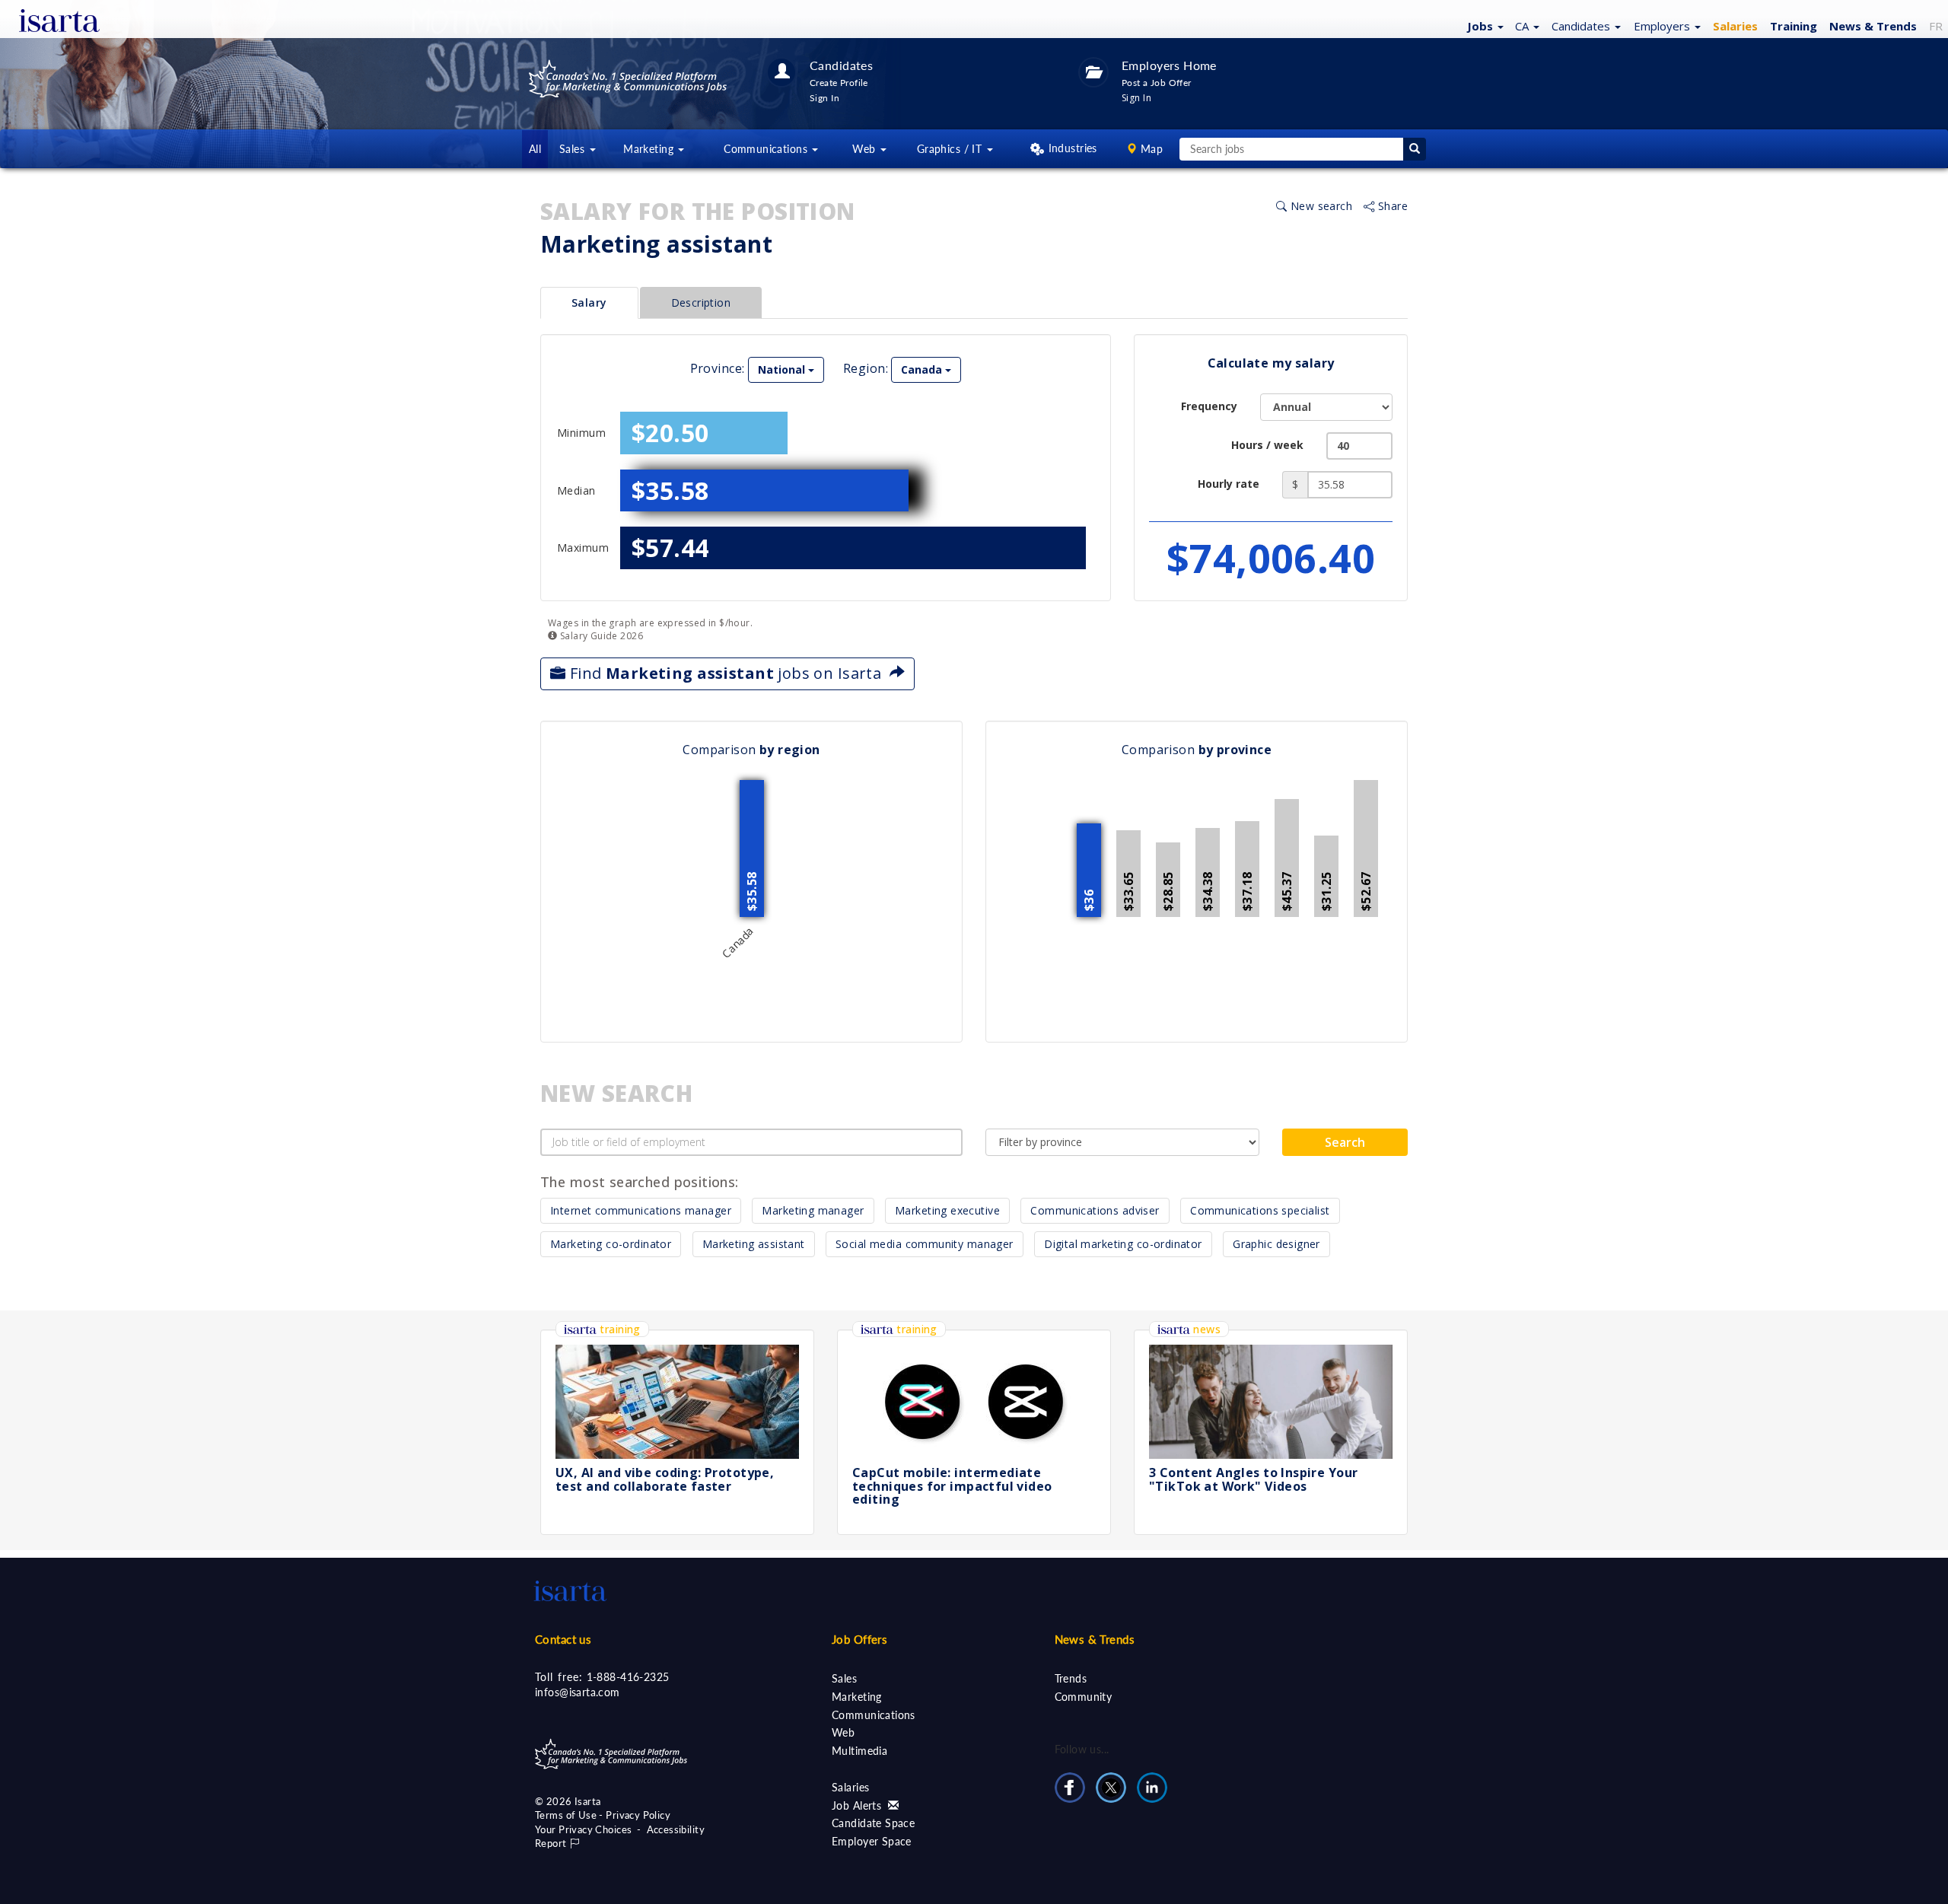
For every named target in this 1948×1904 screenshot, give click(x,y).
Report (552, 1843)
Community (1084, 1697)
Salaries (850, 1787)
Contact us (563, 1639)
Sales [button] (574, 149)
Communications (874, 1715)
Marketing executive (947, 1210)
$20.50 (670, 433)
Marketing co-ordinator (611, 1244)
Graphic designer (1276, 1244)
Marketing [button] (650, 149)
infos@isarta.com (578, 1692)
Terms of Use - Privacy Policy (603, 1815)
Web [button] (866, 149)
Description (701, 302)
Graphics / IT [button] (951, 149)
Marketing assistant (754, 1244)
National (783, 369)
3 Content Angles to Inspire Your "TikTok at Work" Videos (1253, 1479)
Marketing (857, 1697)
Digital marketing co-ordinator (1123, 1244)
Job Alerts (858, 1805)
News (1873, 26)
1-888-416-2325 (628, 1677)
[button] (1483, 25)
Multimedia (859, 1751)
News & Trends (1095, 1639)
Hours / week (1267, 445)
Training (1794, 26)
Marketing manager (813, 1210)
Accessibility (676, 1829)
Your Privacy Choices (583, 1829)
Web (843, 1732)
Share (1391, 206)
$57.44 (670, 548)
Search (1345, 1142)
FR (1936, 26)
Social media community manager (925, 1244)
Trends (1071, 1678)
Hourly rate (1229, 484)
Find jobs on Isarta (727, 673)
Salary (589, 302)
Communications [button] (767, 149)
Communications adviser (1095, 1210)
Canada (923, 369)
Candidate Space (873, 1823)
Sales (844, 1678)
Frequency (1209, 406)
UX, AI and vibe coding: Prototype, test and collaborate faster (665, 1479)
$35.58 (670, 490)
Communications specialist (1260, 1210)
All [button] (535, 149)
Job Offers (859, 1639)
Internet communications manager (641, 1210)
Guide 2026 (600, 636)
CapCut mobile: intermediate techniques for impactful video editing (952, 1486)
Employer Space (872, 1841)
